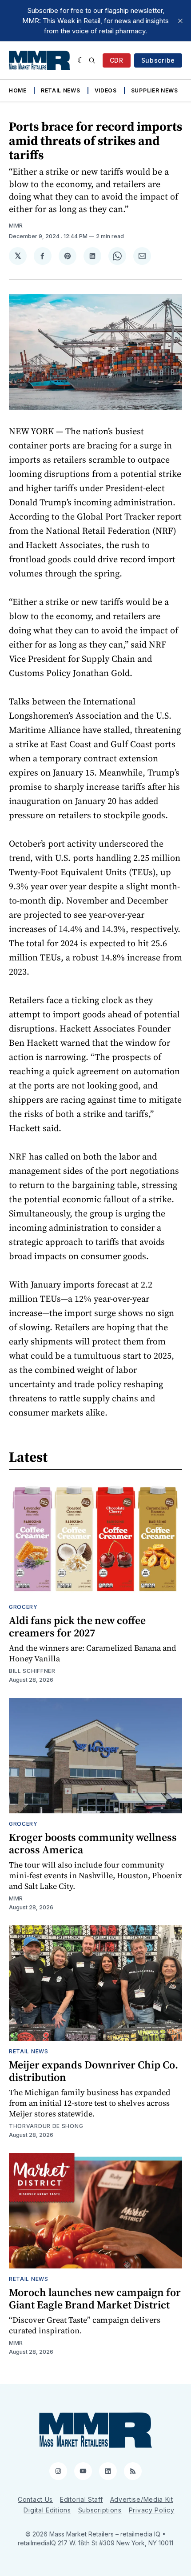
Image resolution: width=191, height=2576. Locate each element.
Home (18, 90)
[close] (180, 21)
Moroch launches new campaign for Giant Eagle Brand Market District (95, 2298)
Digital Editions (47, 2510)
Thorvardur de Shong (46, 2126)
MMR (16, 226)
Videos (106, 90)
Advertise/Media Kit (142, 2499)
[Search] (92, 60)
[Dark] (81, 60)
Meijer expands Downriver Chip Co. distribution (94, 2071)
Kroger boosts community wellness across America (93, 1843)
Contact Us (35, 2499)
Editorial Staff (82, 2499)
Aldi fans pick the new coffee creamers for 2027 (77, 1626)
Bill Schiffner (32, 1671)
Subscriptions (100, 2510)
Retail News (61, 90)
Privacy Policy (152, 2510)
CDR (117, 60)
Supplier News (155, 90)
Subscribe (158, 60)
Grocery (23, 1607)
